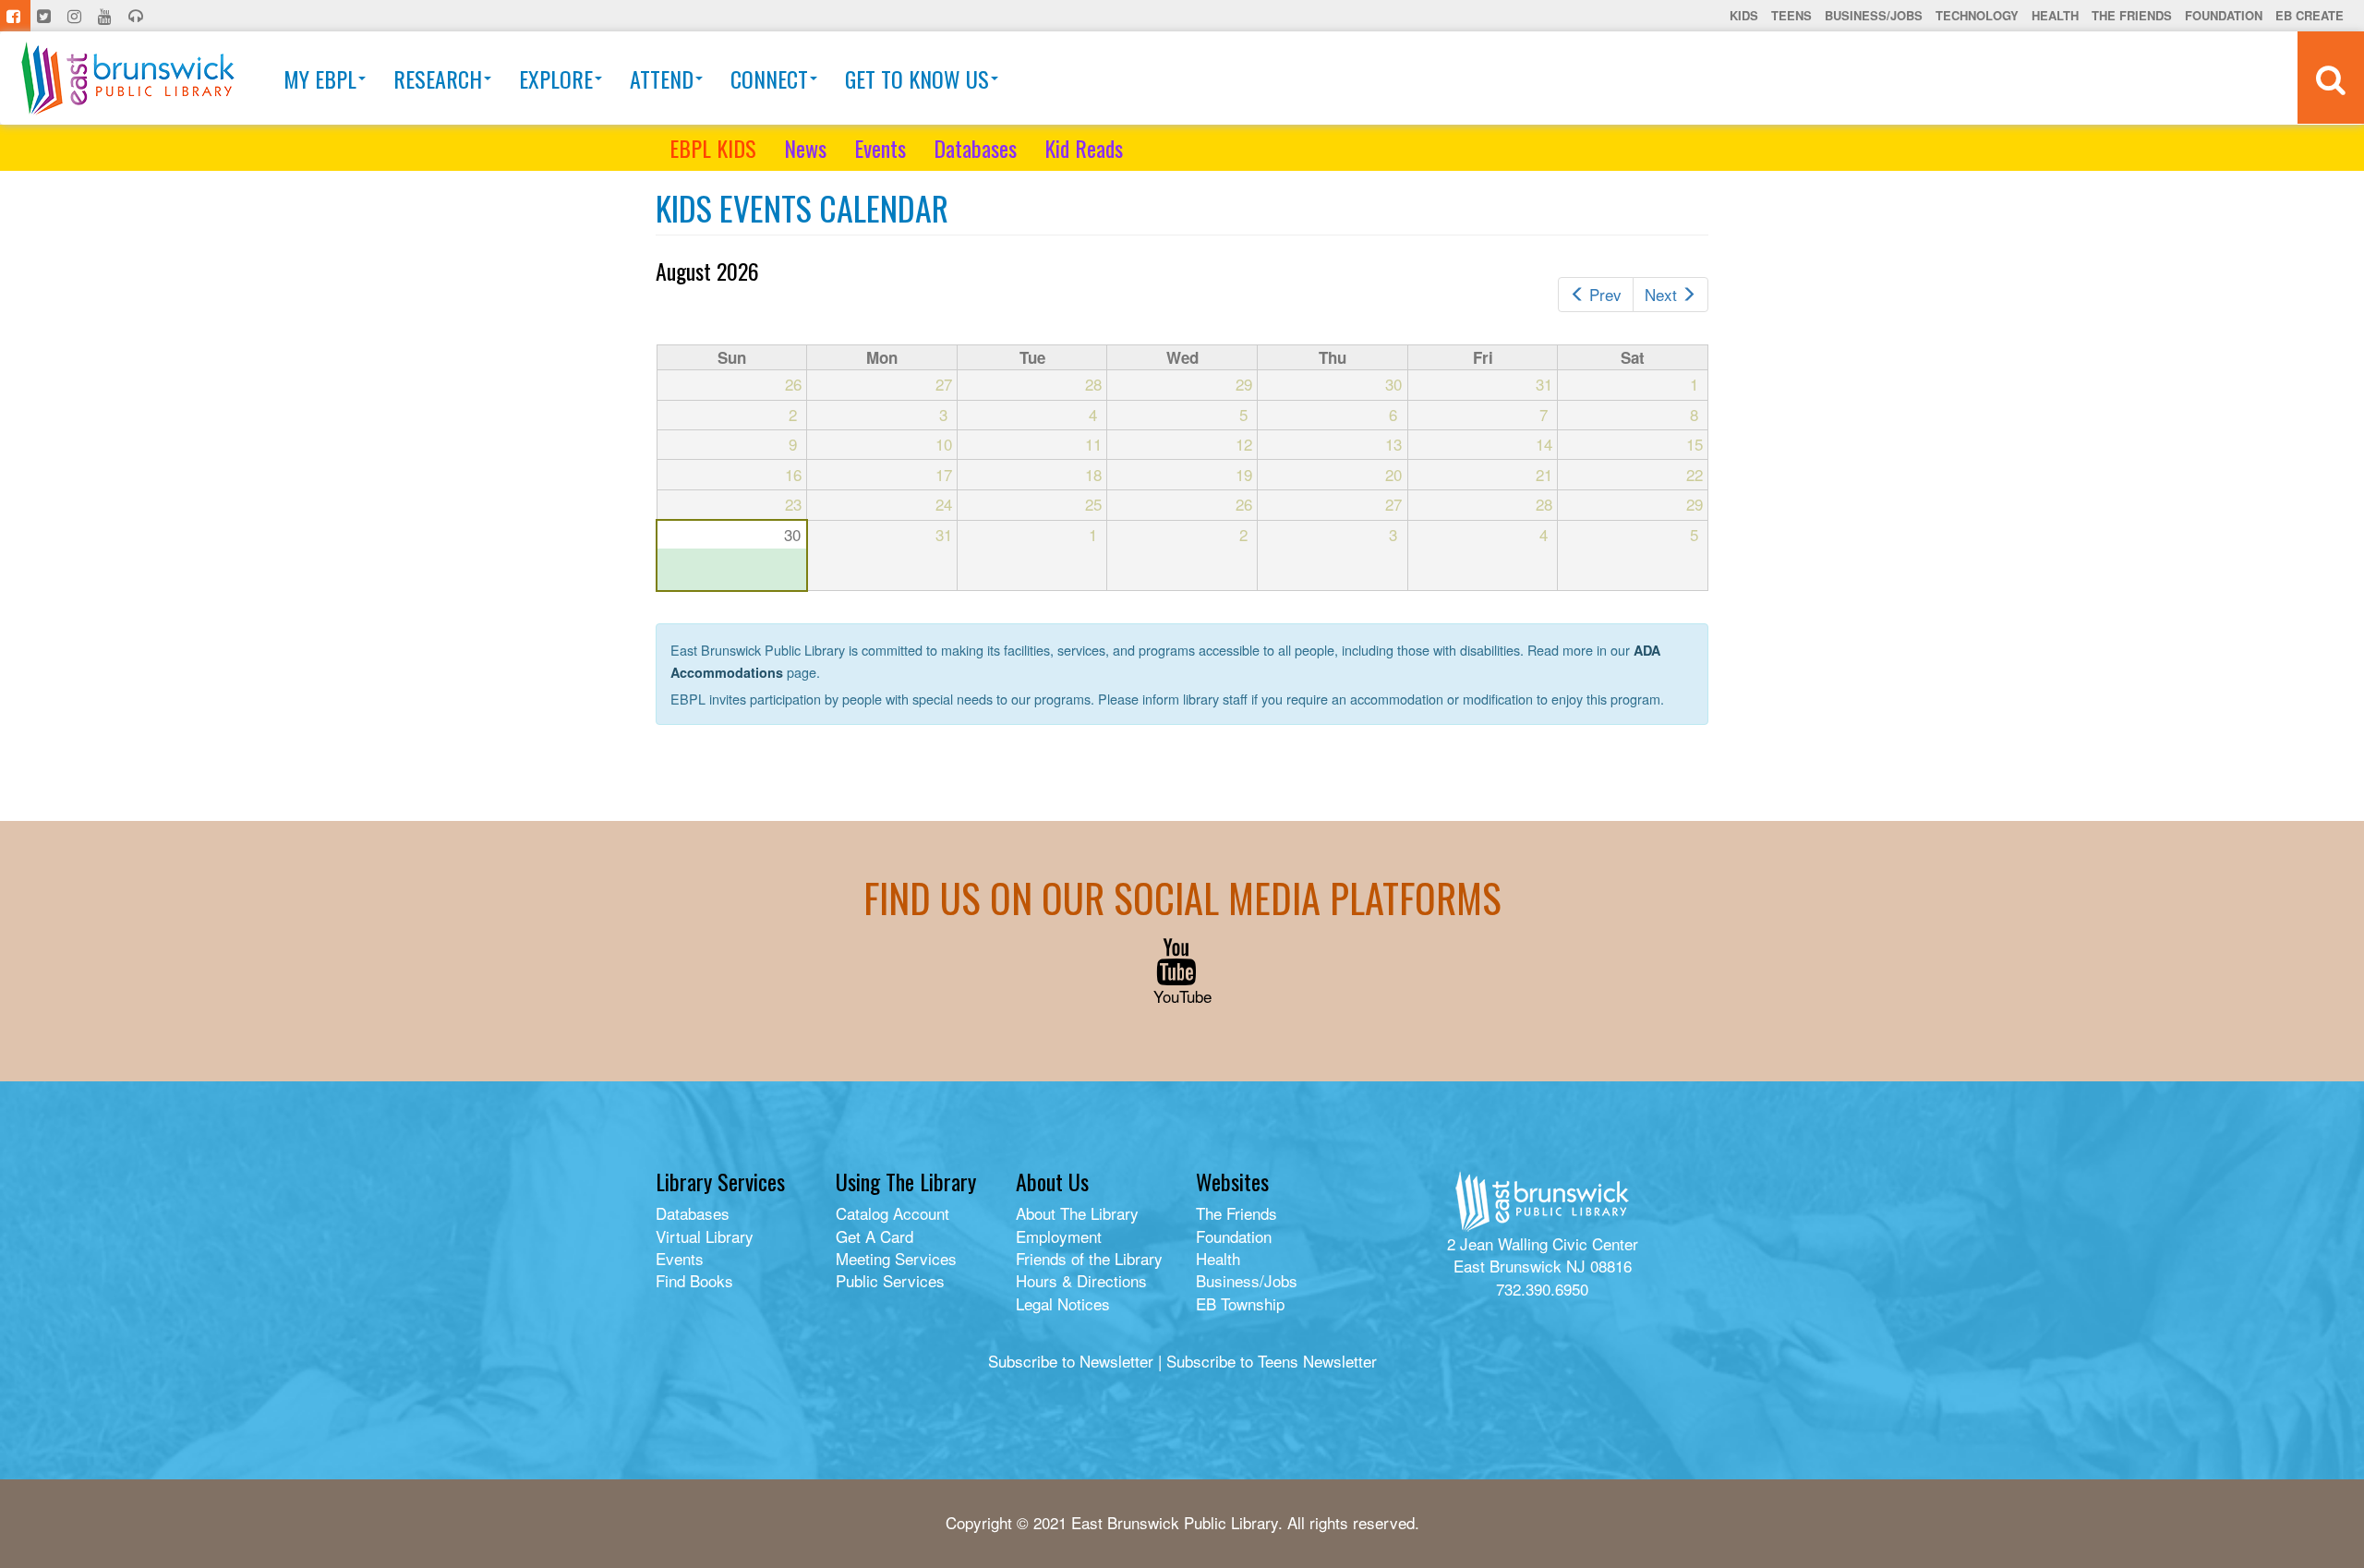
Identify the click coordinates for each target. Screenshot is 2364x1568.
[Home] (128, 78)
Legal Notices (1063, 1303)
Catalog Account (893, 1213)
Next (1661, 294)
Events (880, 148)
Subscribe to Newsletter (1071, 1361)
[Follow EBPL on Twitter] (46, 16)
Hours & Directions (1081, 1280)
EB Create (2310, 15)
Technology (1977, 15)
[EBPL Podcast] (138, 16)
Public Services (890, 1280)
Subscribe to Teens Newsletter (1272, 1361)
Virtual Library (705, 1236)
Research (438, 78)
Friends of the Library (1089, 1258)
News (805, 148)
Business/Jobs (1874, 15)
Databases (975, 148)
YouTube (1182, 996)
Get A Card (874, 1236)
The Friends (2132, 15)
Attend (662, 78)
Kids (1744, 15)
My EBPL (320, 78)
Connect (769, 78)
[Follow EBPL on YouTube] (107, 16)
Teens (1791, 15)
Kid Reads (1084, 148)
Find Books (694, 1280)
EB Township (1240, 1303)
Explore (556, 78)
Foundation (2224, 15)
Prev (1605, 294)
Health (2055, 15)
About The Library (1077, 1213)
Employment (1059, 1236)
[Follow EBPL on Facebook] (15, 16)
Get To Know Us (917, 78)
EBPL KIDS (713, 148)
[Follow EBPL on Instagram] (76, 16)
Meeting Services (896, 1258)
